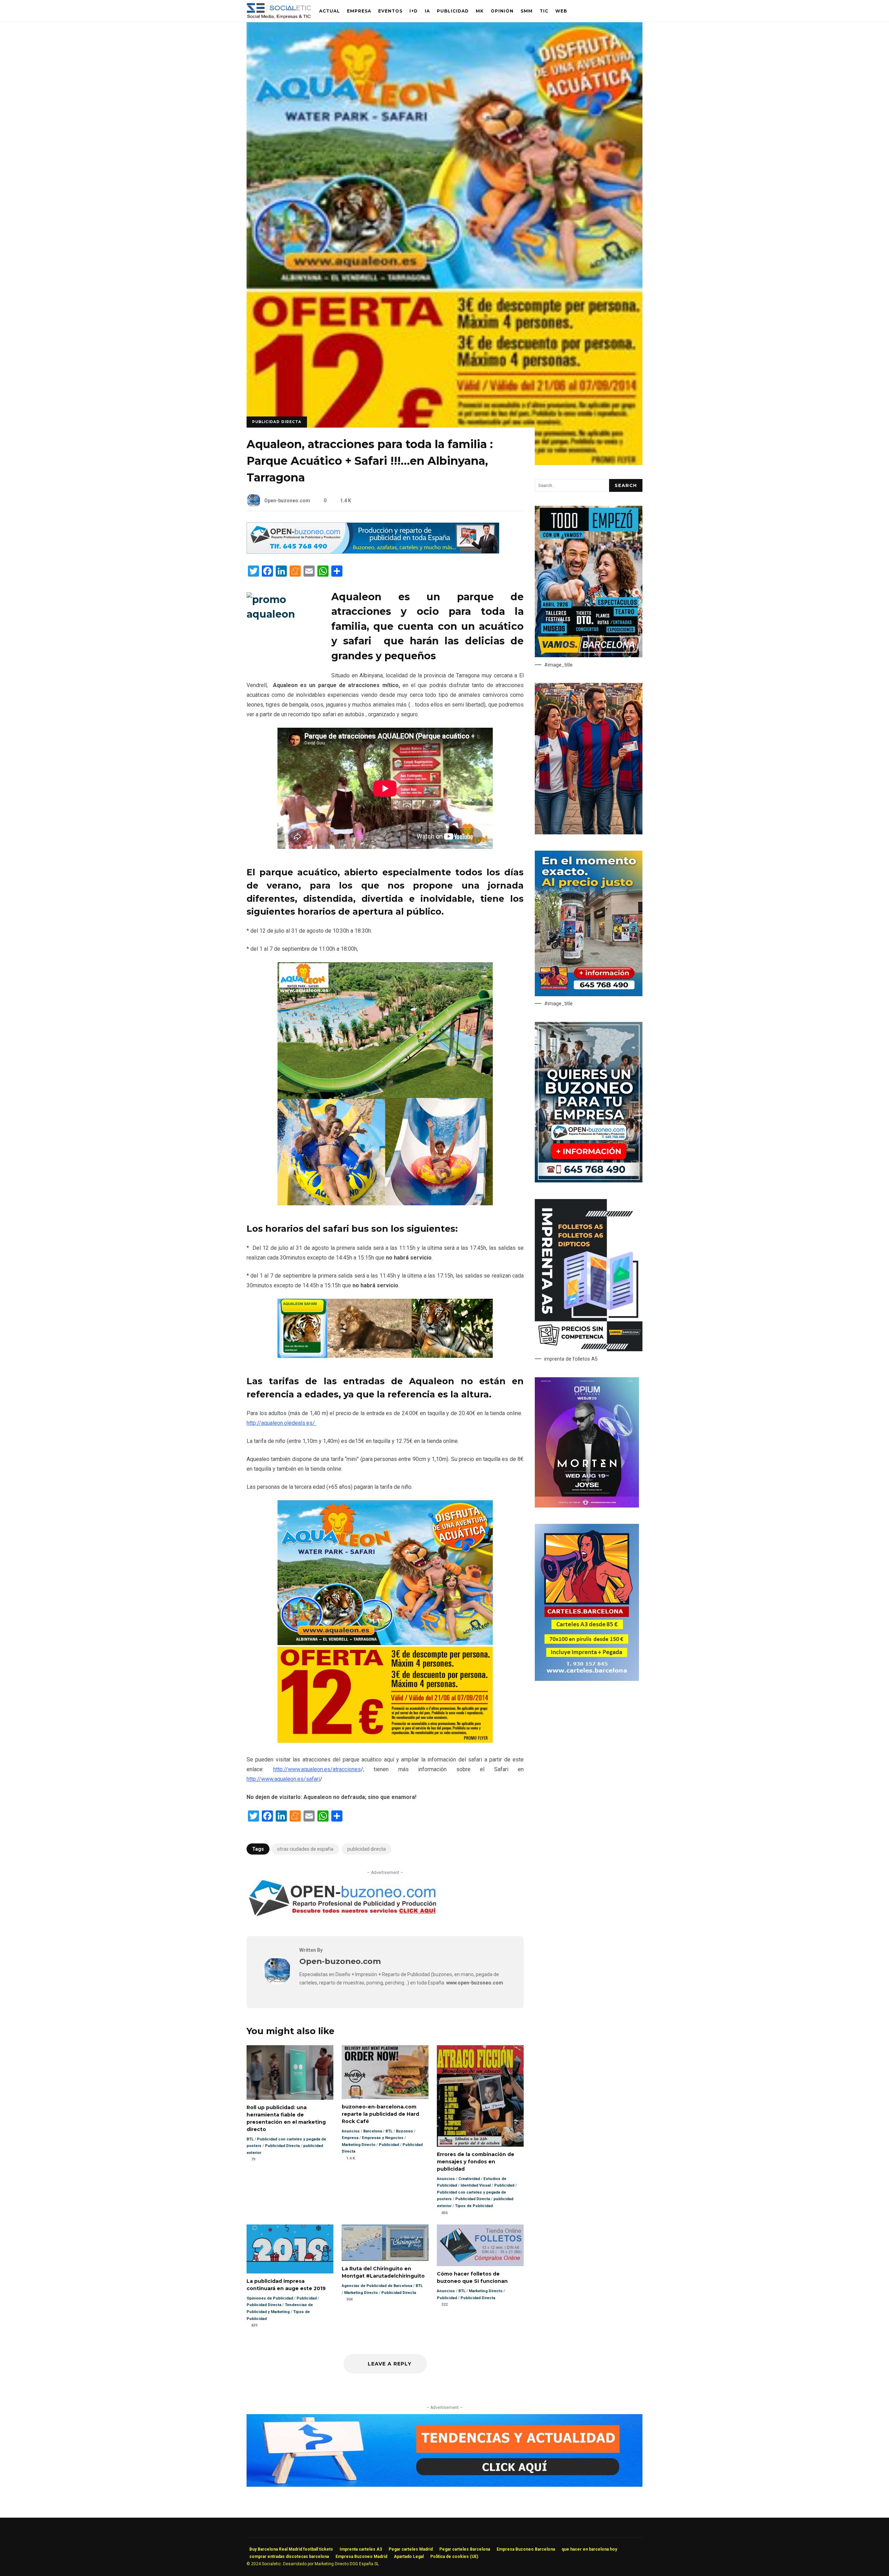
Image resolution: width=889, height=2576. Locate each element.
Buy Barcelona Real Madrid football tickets (291, 2549)
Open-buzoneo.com (287, 501)
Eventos (390, 11)
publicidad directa (367, 1849)
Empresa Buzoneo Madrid (361, 2557)
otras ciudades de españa (305, 1849)
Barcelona (373, 2131)
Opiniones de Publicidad (270, 2298)
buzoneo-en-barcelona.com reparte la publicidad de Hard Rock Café (385, 2072)
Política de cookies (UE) (454, 2557)
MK (480, 11)
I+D (414, 11)
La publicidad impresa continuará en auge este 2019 (290, 2249)
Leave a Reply (389, 2364)
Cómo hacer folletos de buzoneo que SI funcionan (480, 2245)
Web (561, 11)
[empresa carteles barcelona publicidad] (587, 1679)
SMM (527, 11)
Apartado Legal (409, 2557)
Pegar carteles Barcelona (465, 2549)
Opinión (502, 11)
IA (427, 11)
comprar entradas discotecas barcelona (289, 2557)
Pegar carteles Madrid (411, 2549)
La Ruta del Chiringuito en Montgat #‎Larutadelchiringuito (385, 2243)
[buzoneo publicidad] (373, 552)
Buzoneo (404, 2131)
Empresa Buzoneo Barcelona (526, 2549)
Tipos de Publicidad (474, 2206)
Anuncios (351, 2131)
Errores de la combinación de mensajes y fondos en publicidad (480, 2096)
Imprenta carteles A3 (361, 2549)
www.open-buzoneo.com (475, 1983)
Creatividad (469, 2179)
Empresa (359, 11)
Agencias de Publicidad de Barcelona (377, 2286)
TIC (544, 11)
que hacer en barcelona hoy (589, 2549)
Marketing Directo (359, 2145)
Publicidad (453, 11)
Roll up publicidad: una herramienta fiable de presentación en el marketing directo (290, 2072)
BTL (250, 2139)
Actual (330, 11)
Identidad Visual (476, 2185)
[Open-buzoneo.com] (277, 1983)
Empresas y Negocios (383, 2138)
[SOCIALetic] (279, 13)
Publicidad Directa (277, 422)
